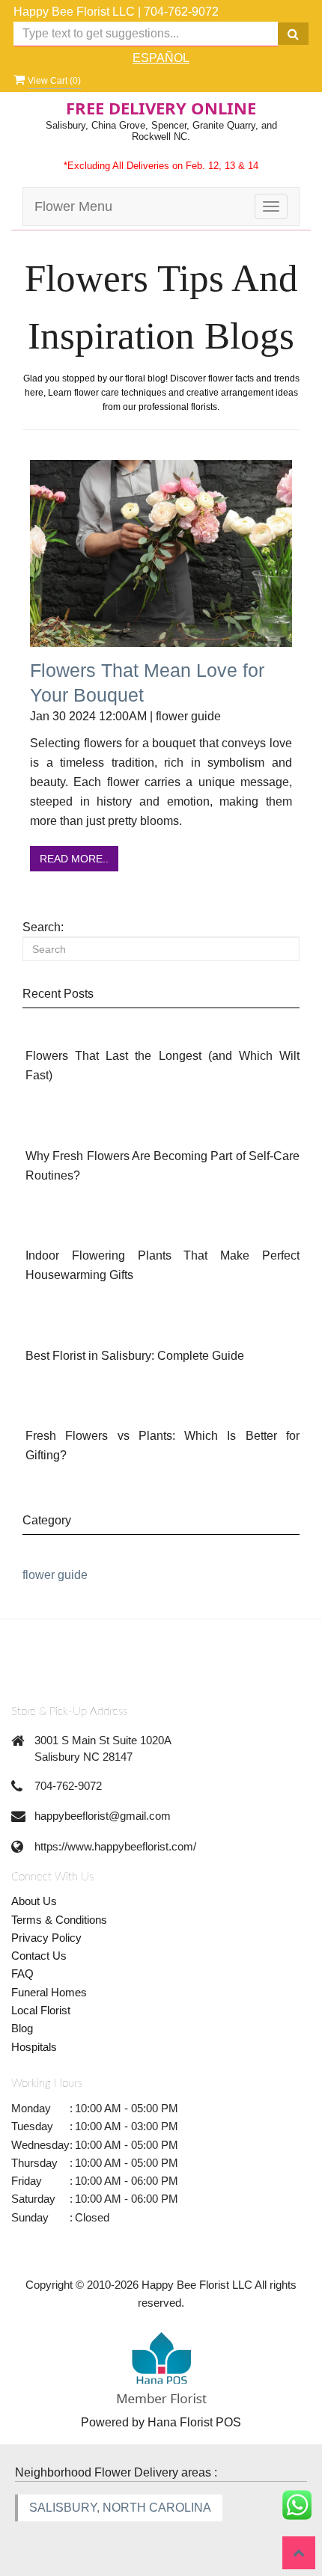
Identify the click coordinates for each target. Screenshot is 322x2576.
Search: (43, 927)
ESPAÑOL (161, 58)
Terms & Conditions (59, 1920)
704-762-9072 (181, 12)
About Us (34, 1901)
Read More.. (74, 859)
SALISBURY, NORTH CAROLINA (120, 2508)
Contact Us (39, 1956)
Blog (22, 2028)
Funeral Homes (49, 1992)
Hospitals (34, 2047)
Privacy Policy (46, 1938)
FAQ (22, 1974)
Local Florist (41, 2010)
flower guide (55, 1575)
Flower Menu (73, 206)
